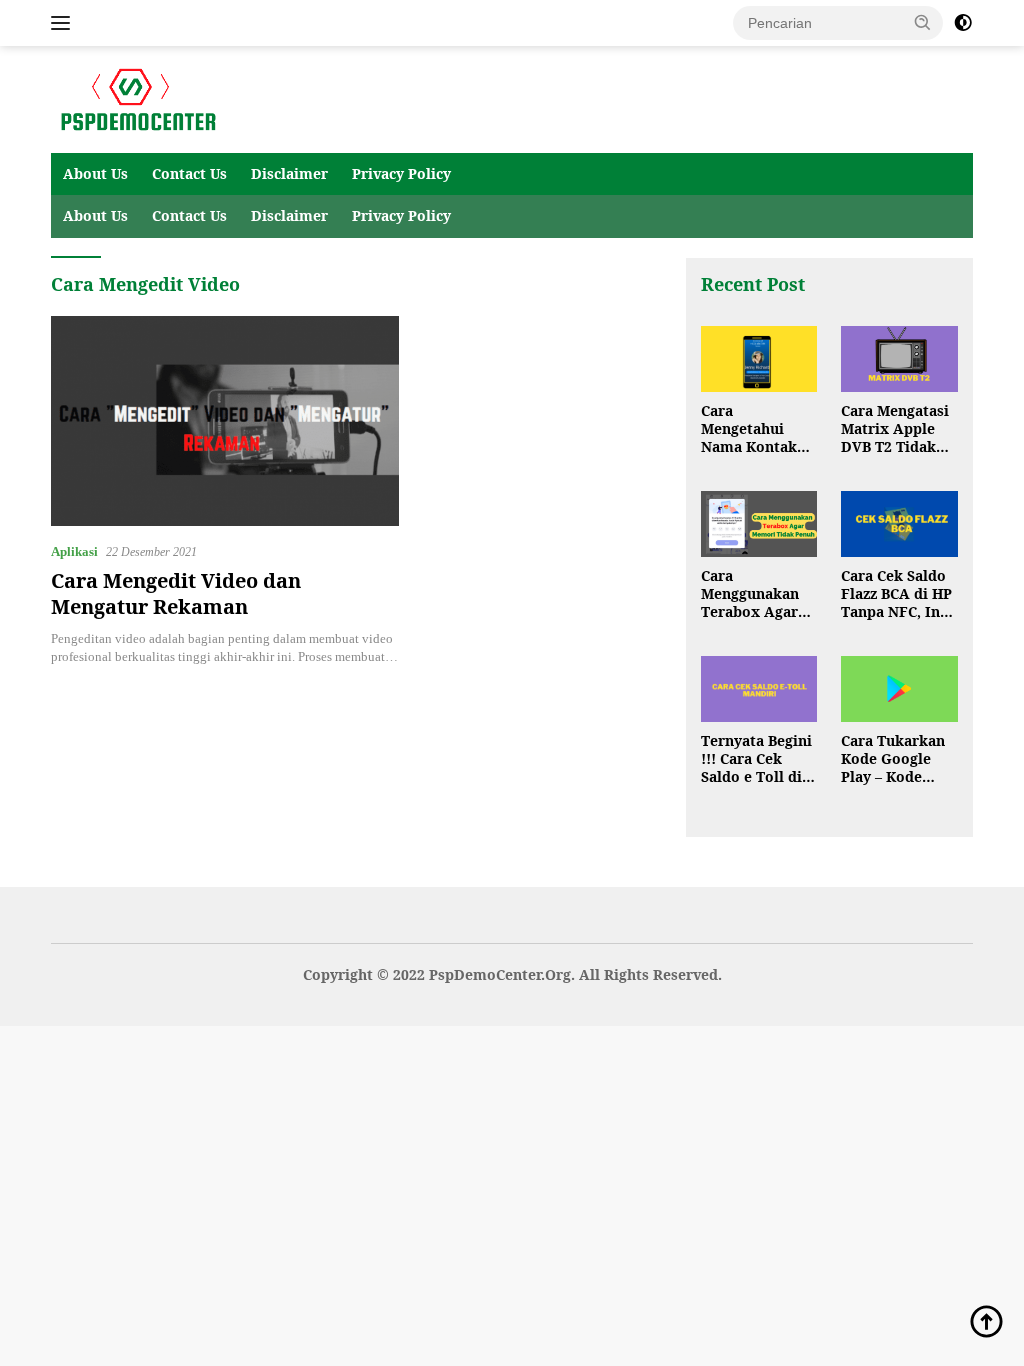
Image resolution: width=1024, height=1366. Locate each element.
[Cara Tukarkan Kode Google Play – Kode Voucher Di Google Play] (899, 689)
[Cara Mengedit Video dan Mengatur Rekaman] (225, 421)
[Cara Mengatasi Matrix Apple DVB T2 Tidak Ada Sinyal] (899, 359)
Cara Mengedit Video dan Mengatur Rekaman (176, 593)
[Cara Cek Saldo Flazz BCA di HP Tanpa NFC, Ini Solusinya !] (899, 524)
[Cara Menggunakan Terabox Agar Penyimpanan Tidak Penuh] (759, 524)
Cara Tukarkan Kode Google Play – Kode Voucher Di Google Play (893, 759)
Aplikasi (74, 551)
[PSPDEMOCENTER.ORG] (136, 98)
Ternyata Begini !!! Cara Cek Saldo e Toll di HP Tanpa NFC (756, 759)
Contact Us (189, 173)
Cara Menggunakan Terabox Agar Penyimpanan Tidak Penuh (750, 594)
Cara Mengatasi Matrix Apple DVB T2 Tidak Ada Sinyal (895, 429)
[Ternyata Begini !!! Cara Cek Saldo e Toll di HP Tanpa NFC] (759, 689)
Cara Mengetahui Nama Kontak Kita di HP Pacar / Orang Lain (758, 429)
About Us (95, 173)
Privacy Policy (401, 173)
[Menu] (64, 23)
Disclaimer (289, 173)
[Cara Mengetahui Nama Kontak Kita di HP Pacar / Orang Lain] (759, 359)
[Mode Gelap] (963, 23)
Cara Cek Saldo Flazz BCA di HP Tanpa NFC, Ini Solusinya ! (896, 594)
